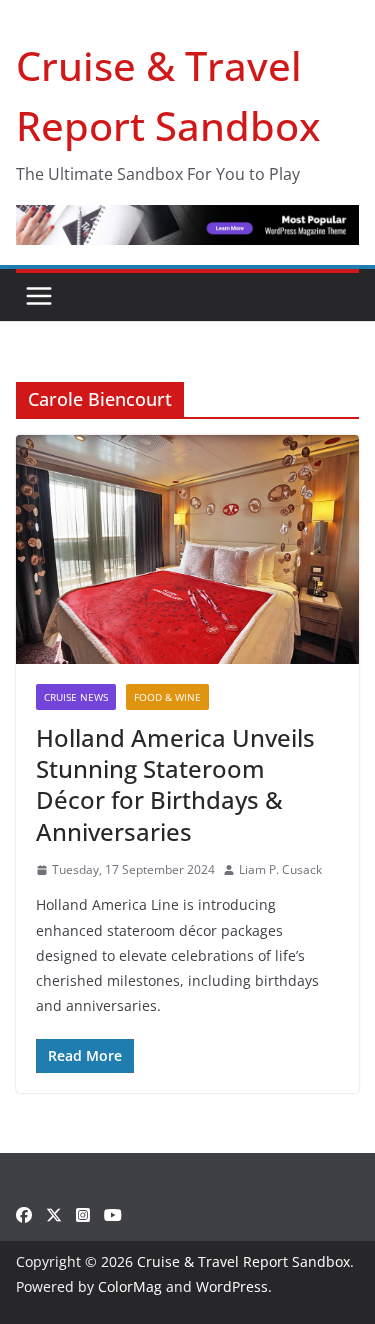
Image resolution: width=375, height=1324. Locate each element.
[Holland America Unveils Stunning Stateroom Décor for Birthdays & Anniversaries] (187, 549)
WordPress (232, 1286)
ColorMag (130, 1286)
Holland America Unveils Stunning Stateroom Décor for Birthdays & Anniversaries (175, 784)
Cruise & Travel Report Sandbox (243, 1261)
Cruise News (76, 697)
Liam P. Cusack (280, 869)
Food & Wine (167, 697)
